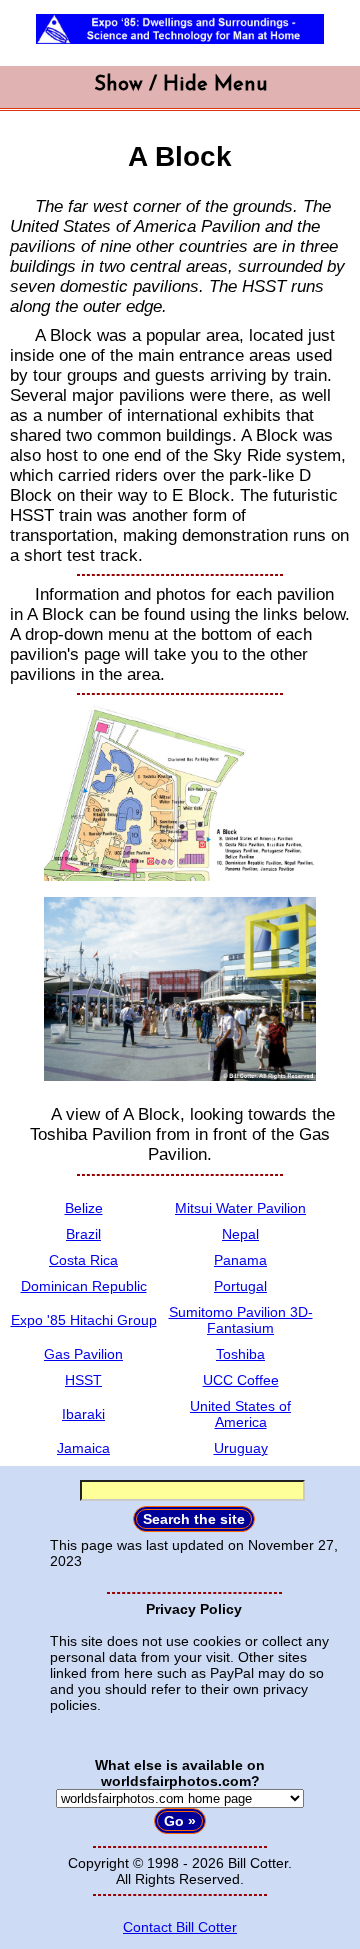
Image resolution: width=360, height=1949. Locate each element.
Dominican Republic (84, 1286)
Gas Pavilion (83, 1354)
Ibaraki (83, 1414)
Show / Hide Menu (180, 85)
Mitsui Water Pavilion (240, 1208)
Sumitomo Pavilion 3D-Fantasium (241, 1320)
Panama (240, 1260)
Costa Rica (83, 1260)
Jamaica (83, 1448)
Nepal (240, 1234)
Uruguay (241, 1448)
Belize (84, 1208)
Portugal (240, 1286)
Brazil (83, 1234)
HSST (83, 1380)
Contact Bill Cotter (180, 1927)
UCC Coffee (241, 1380)
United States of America (240, 1414)
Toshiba (240, 1354)
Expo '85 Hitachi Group (84, 1320)
